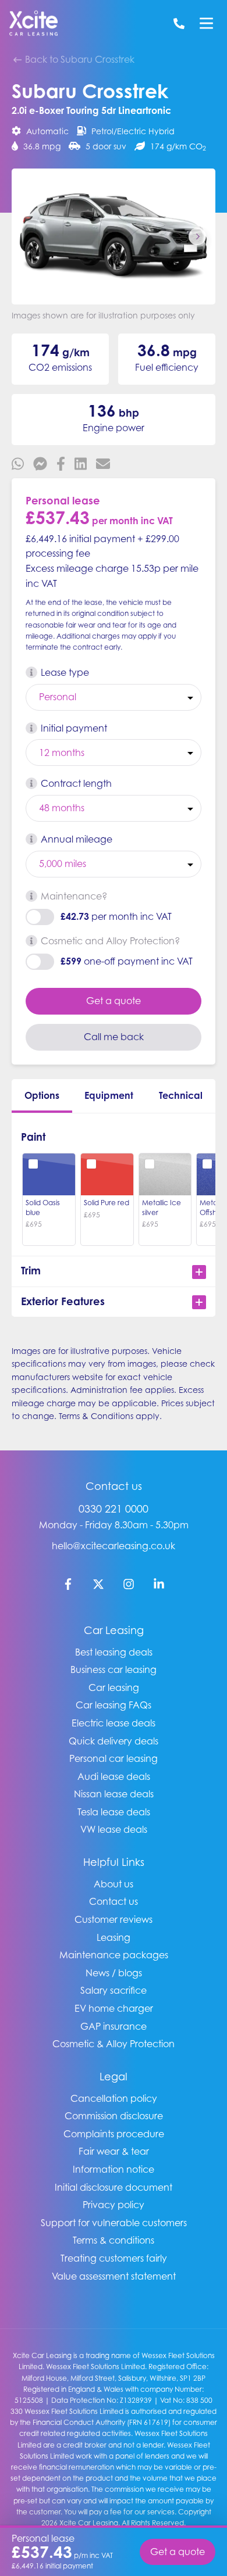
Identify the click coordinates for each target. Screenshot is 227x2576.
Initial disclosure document (114, 2187)
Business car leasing (114, 1669)
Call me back (114, 1037)
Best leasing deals (114, 1652)
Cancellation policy (114, 2098)
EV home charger (114, 2008)
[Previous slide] (30, 237)
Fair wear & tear (114, 2151)
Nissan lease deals (114, 1794)
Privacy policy (114, 2205)
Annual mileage (77, 839)
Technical (181, 1095)
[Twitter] (98, 1586)
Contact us (114, 1901)
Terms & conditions (114, 2240)
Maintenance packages (114, 1955)
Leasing (114, 1937)
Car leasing (114, 1688)
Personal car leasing (114, 1758)
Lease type (65, 672)
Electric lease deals (114, 1723)
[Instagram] (129, 1586)
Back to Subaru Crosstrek (79, 59)
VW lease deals (114, 1829)
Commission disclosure (114, 2116)
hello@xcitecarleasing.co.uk (114, 1546)
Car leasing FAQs (114, 1705)
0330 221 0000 (114, 1509)
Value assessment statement (114, 2276)
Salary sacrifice (114, 1990)
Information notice (114, 2169)
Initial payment (74, 728)
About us (114, 1884)
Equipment (109, 1095)
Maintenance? (74, 896)
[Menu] (206, 23)
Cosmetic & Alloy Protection (114, 2044)
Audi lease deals (114, 1776)
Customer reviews (114, 1919)
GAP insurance (114, 2026)
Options (42, 1095)
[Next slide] (197, 237)
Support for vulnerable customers (114, 2223)
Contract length (76, 783)
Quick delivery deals (114, 1741)
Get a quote (114, 1001)
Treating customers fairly (114, 2258)
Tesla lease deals (114, 1812)
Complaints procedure (114, 2134)
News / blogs (114, 1973)
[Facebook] (68, 1586)
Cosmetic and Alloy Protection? (110, 941)
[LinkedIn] (159, 1586)
